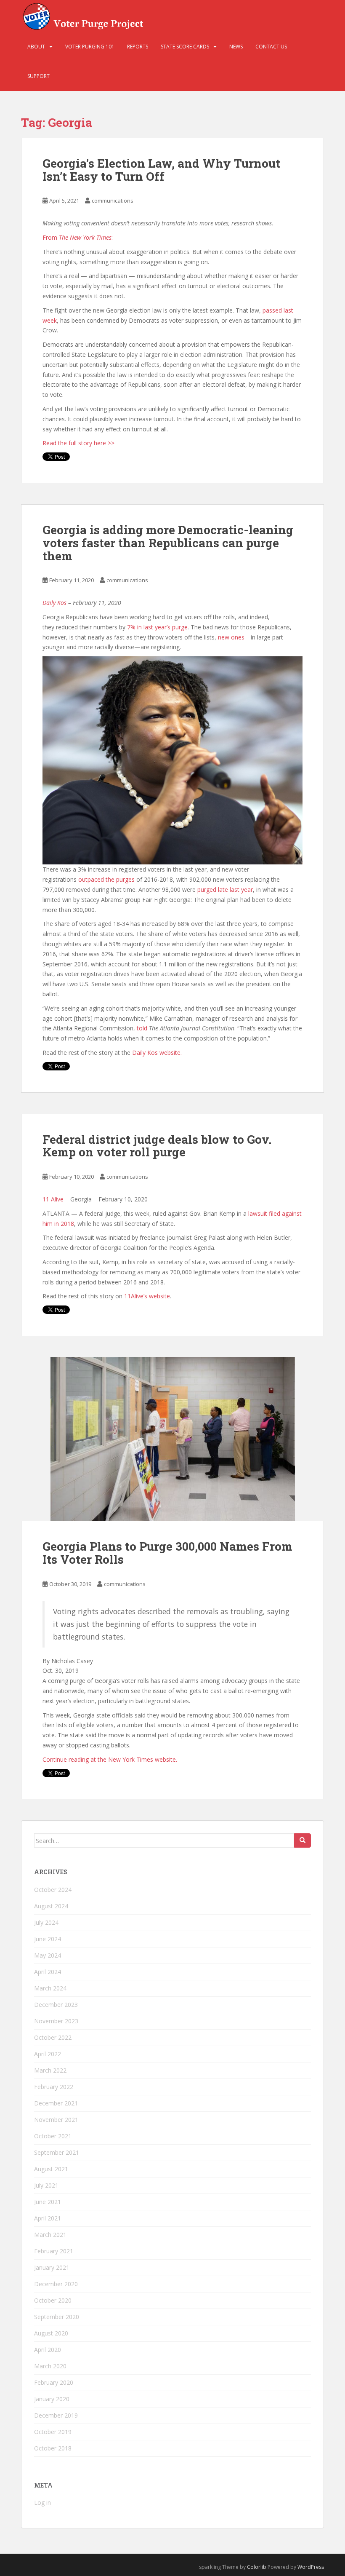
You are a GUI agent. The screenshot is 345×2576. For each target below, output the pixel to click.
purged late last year (225, 889)
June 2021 (48, 2202)
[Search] (303, 1840)
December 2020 (56, 2284)
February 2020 (54, 2382)
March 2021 (50, 2235)
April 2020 (48, 2350)
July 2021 (46, 2185)
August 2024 (51, 1906)
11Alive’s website (147, 1296)
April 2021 (48, 2218)
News (236, 47)
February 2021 (54, 2251)
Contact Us (271, 47)
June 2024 (48, 1939)
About (36, 47)
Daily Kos (54, 603)
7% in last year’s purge (157, 627)
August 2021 (51, 2169)
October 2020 (53, 2300)
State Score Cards (185, 47)
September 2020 (57, 2317)
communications (113, 201)
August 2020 (51, 2333)
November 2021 (56, 2120)
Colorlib (257, 2567)
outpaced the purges (106, 879)
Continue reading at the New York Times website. (110, 1759)
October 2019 (53, 2432)
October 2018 (53, 2448)
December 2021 (56, 2103)
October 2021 (53, 2136)
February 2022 (54, 2087)
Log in (42, 2502)
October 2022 (53, 2037)
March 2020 (50, 2366)
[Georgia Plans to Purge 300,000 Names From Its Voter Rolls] (172, 1439)
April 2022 (48, 2054)
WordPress (311, 2567)
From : (78, 237)
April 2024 (48, 1972)
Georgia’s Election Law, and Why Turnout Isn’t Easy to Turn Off (161, 170)
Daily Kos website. (157, 1053)
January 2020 (52, 2399)
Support (38, 76)
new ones (231, 637)
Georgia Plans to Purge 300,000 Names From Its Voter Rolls (167, 1553)
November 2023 (56, 2021)
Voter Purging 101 (90, 47)
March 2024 (50, 1988)
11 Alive (53, 1199)
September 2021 (57, 2152)
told (142, 1028)
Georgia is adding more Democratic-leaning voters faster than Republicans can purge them (168, 543)
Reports (138, 47)
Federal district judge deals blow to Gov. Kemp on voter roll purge (157, 1146)
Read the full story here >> (78, 443)
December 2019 (56, 2415)
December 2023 (56, 2005)
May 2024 (48, 1955)
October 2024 (53, 1890)
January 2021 (52, 2267)
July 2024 (46, 1922)
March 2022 (50, 2070)
